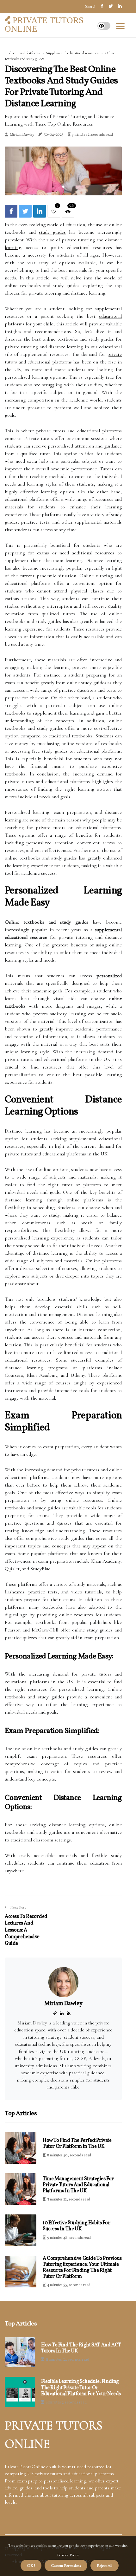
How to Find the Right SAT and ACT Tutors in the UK (81, 2348)
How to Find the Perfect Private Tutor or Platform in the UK (77, 2144)
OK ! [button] (31, 2566)
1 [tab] (63, 187)
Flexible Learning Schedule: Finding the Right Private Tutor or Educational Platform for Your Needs (81, 2388)
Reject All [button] (105, 2566)
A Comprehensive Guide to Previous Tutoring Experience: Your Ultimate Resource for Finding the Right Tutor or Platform (82, 2268)
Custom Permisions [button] (66, 2566)
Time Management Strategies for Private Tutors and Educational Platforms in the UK (78, 2185)
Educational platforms (24, 53)
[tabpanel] (63, 171)
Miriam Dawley (22, 135)
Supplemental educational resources (72, 53)
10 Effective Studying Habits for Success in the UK (76, 2226)
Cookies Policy (68, 2555)
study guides (52, 232)
